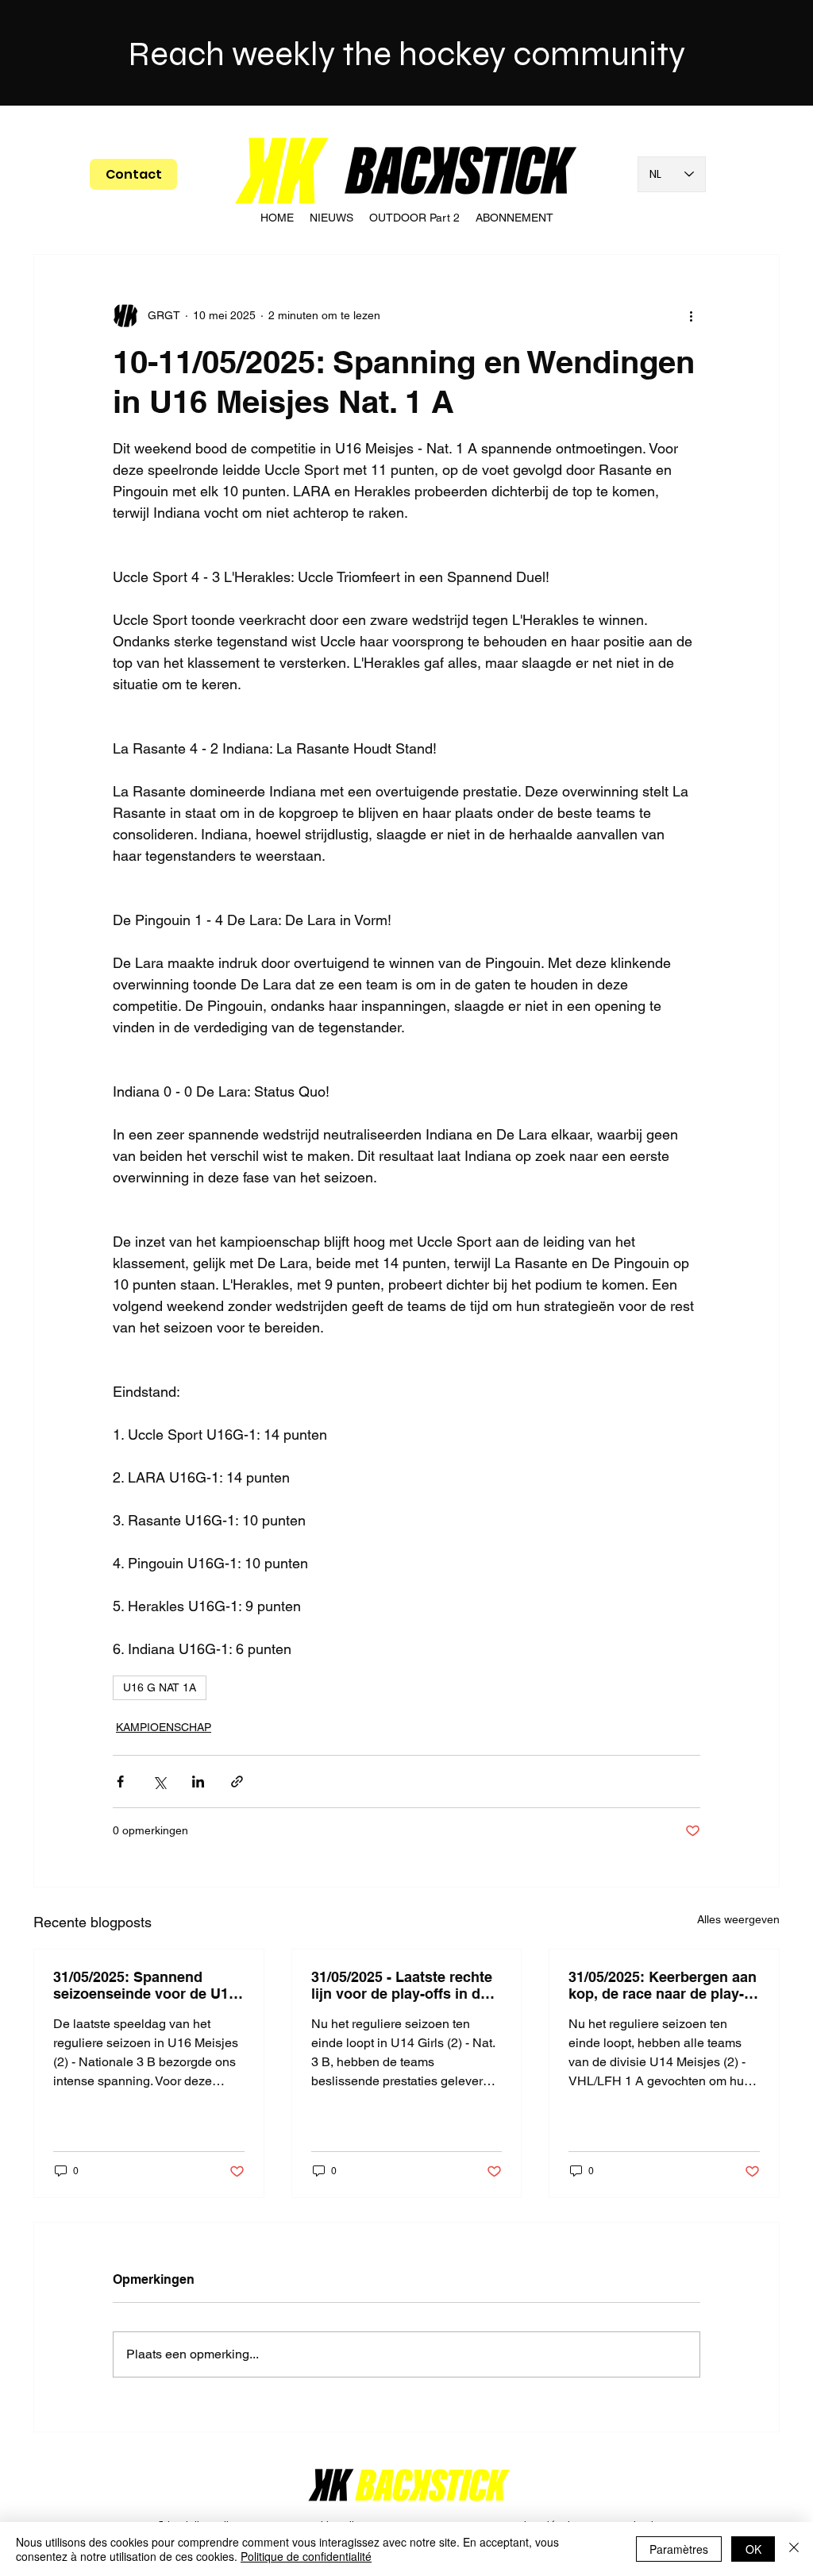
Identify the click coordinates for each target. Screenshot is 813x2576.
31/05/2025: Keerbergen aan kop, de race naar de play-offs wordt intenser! (663, 1985)
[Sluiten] (794, 2549)
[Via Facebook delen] (120, 1782)
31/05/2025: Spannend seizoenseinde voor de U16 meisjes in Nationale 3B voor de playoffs (145, 1985)
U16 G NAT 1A (160, 1687)
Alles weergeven (738, 1919)
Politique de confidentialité (306, 2556)
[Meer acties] (691, 315)
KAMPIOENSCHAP (164, 1727)
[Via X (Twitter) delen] (159, 1782)
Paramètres (679, 2549)
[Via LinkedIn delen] (198, 1782)
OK (753, 2549)
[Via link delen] (237, 1782)
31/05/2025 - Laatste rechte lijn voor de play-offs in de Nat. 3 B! (402, 1985)
